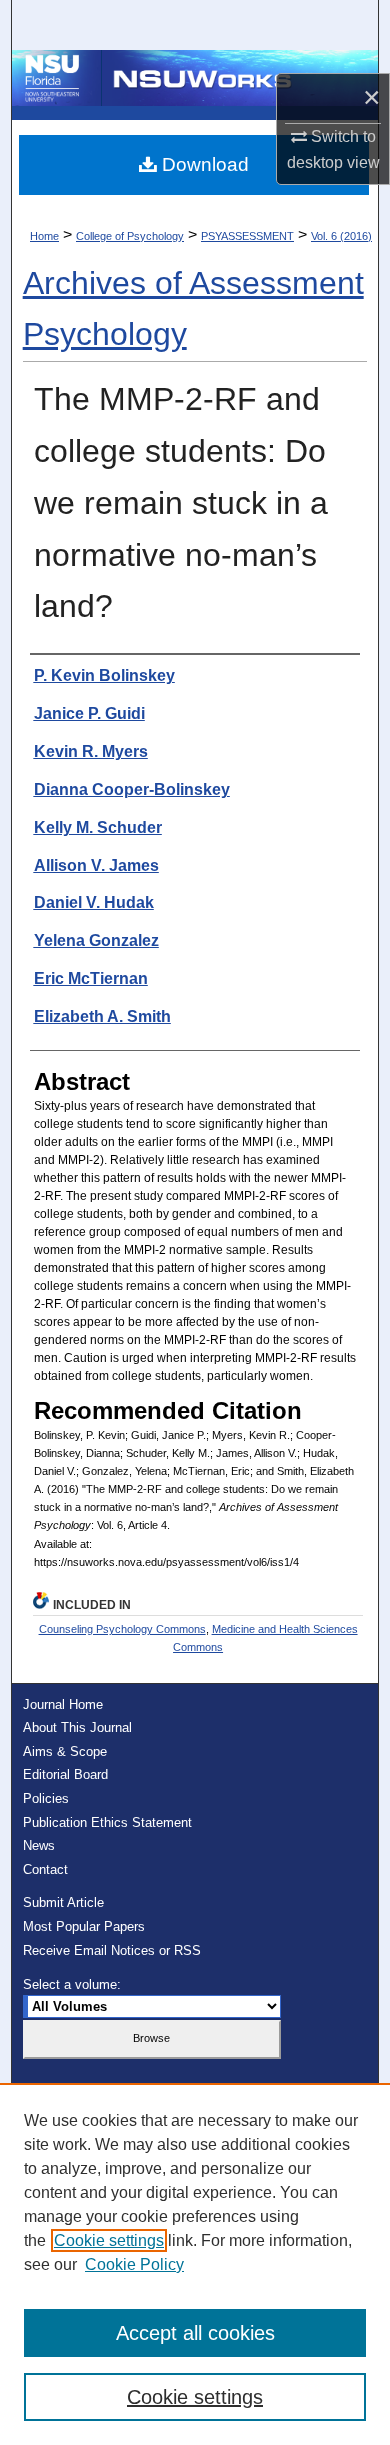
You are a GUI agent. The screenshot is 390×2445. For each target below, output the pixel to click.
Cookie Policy (134, 2264)
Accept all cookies (195, 2333)
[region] (195, 2264)
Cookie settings (109, 2240)
